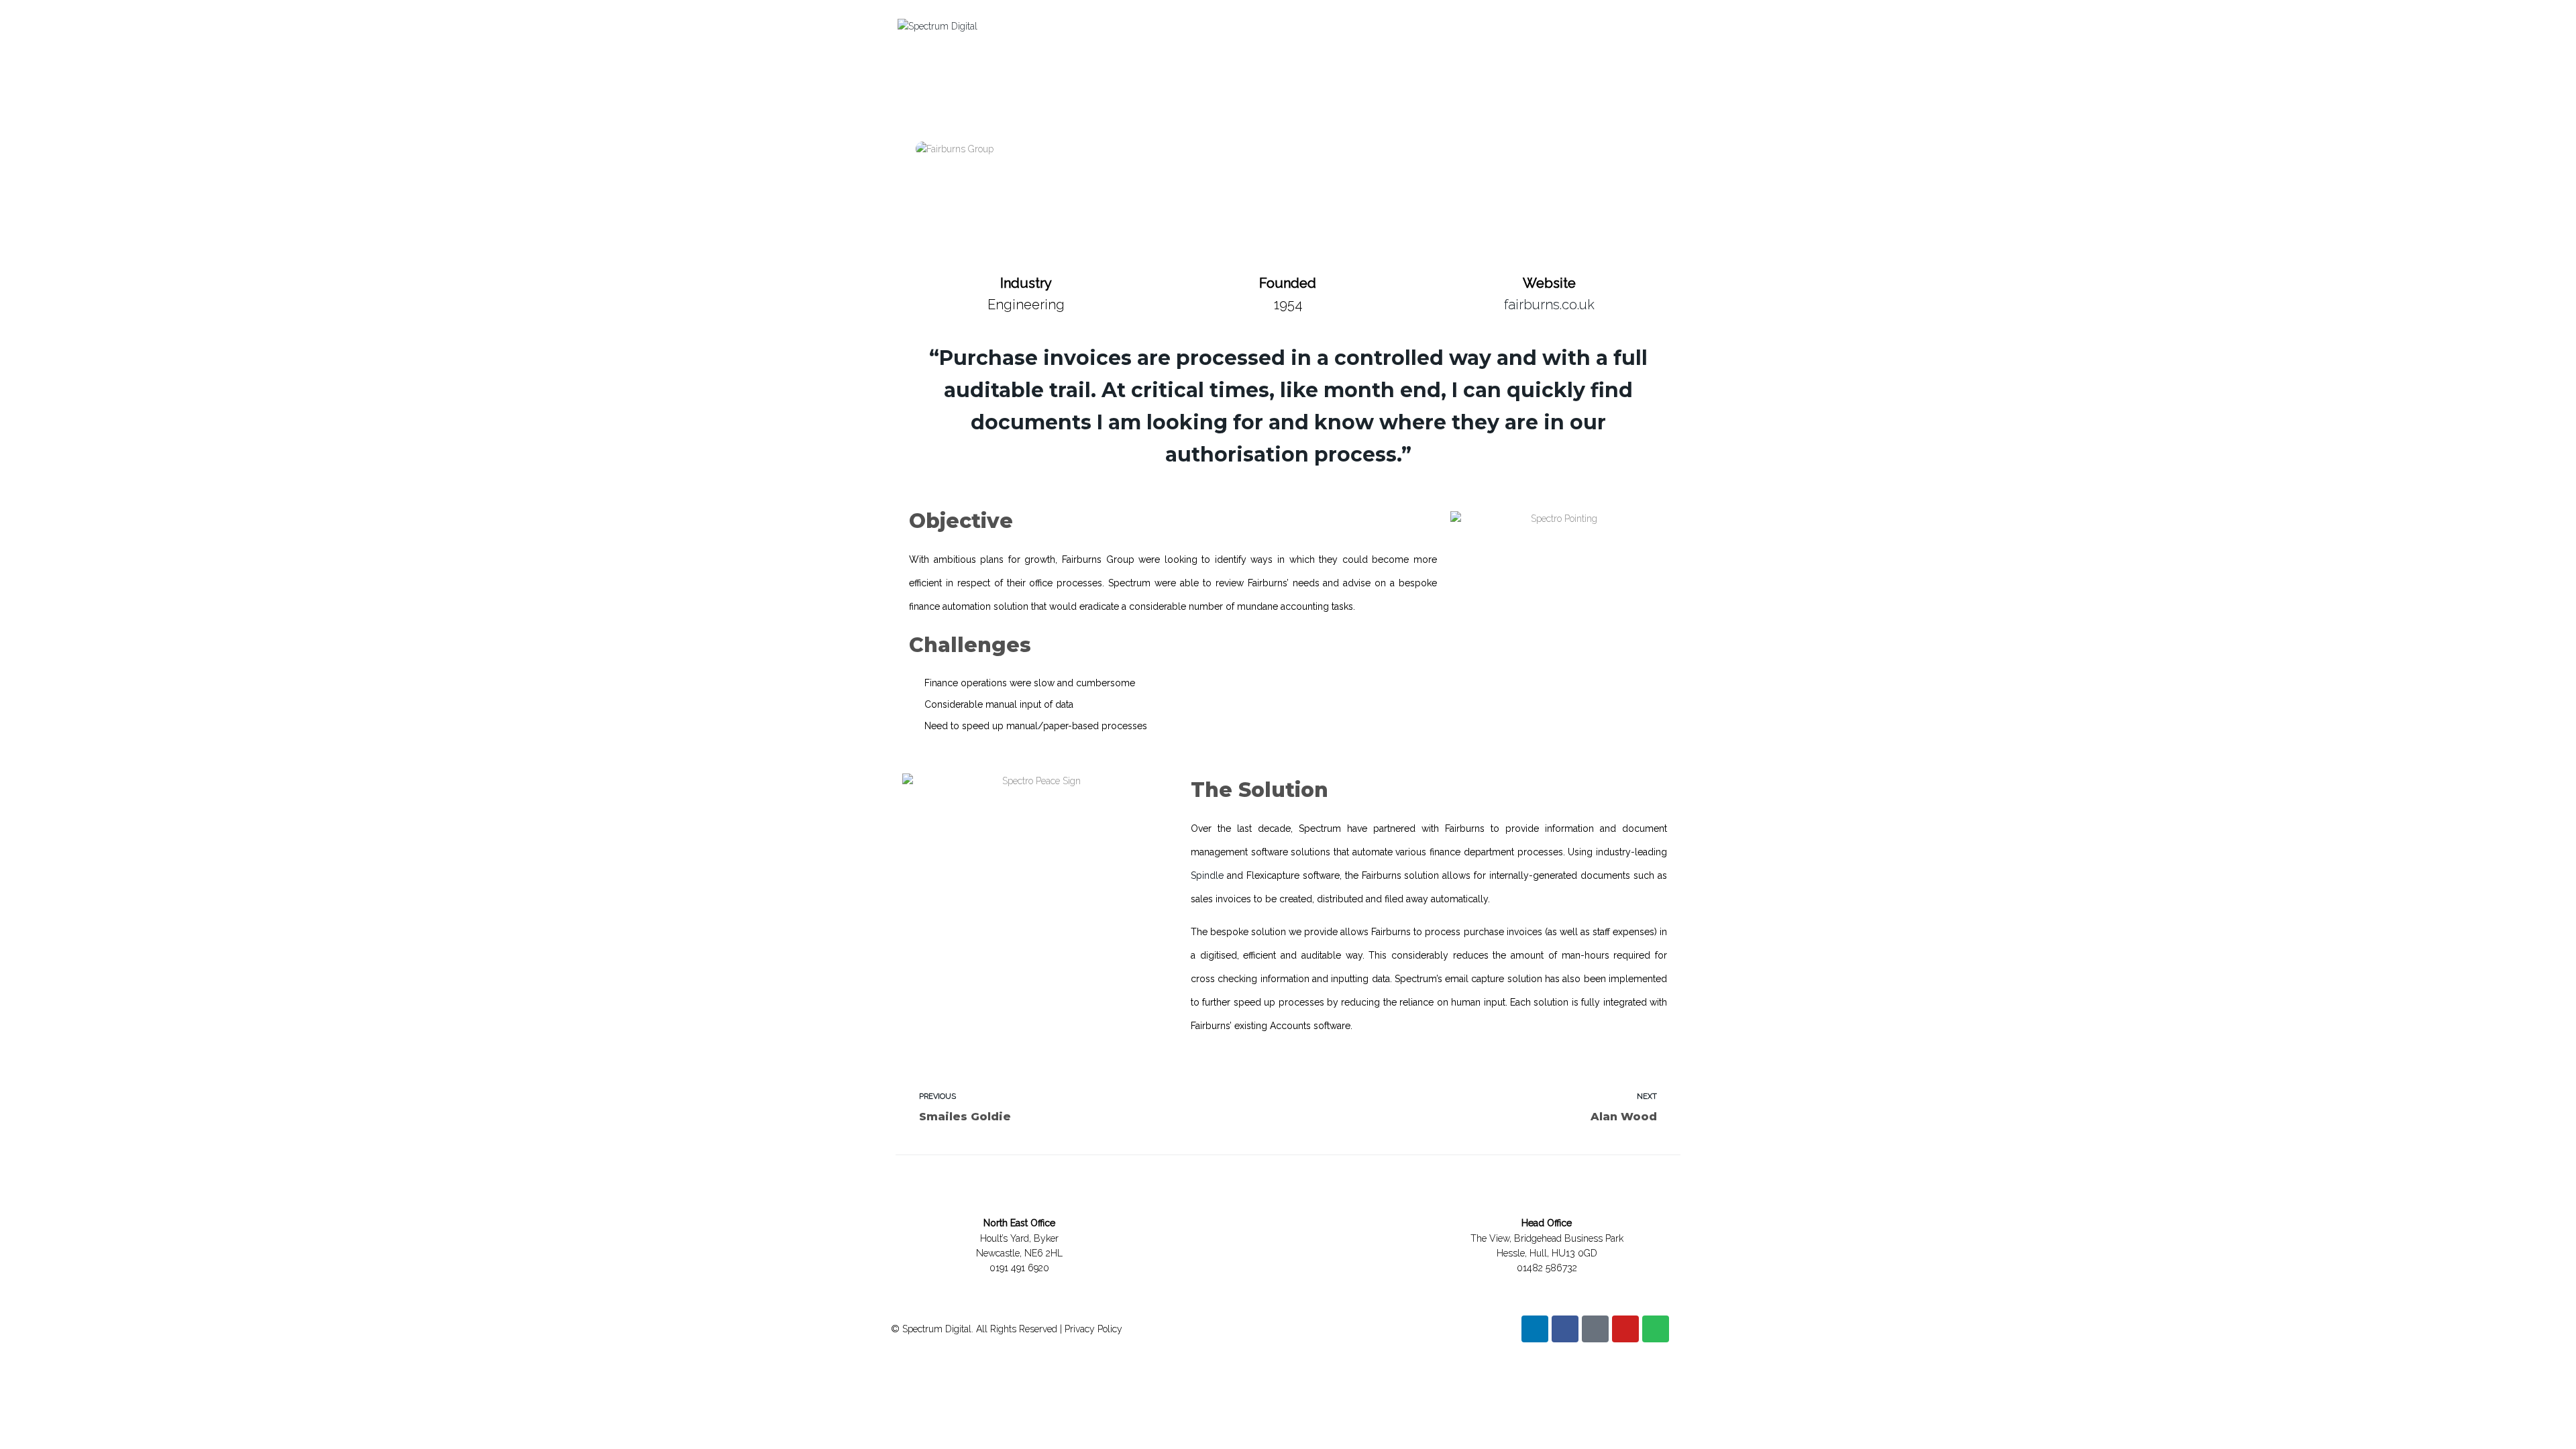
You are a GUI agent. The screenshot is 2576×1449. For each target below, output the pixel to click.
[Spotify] (1656, 1329)
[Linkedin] (1535, 1329)
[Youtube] (1625, 1329)
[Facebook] (1565, 1329)
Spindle (1207, 875)
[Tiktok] (1595, 1329)
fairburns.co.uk (1549, 305)
